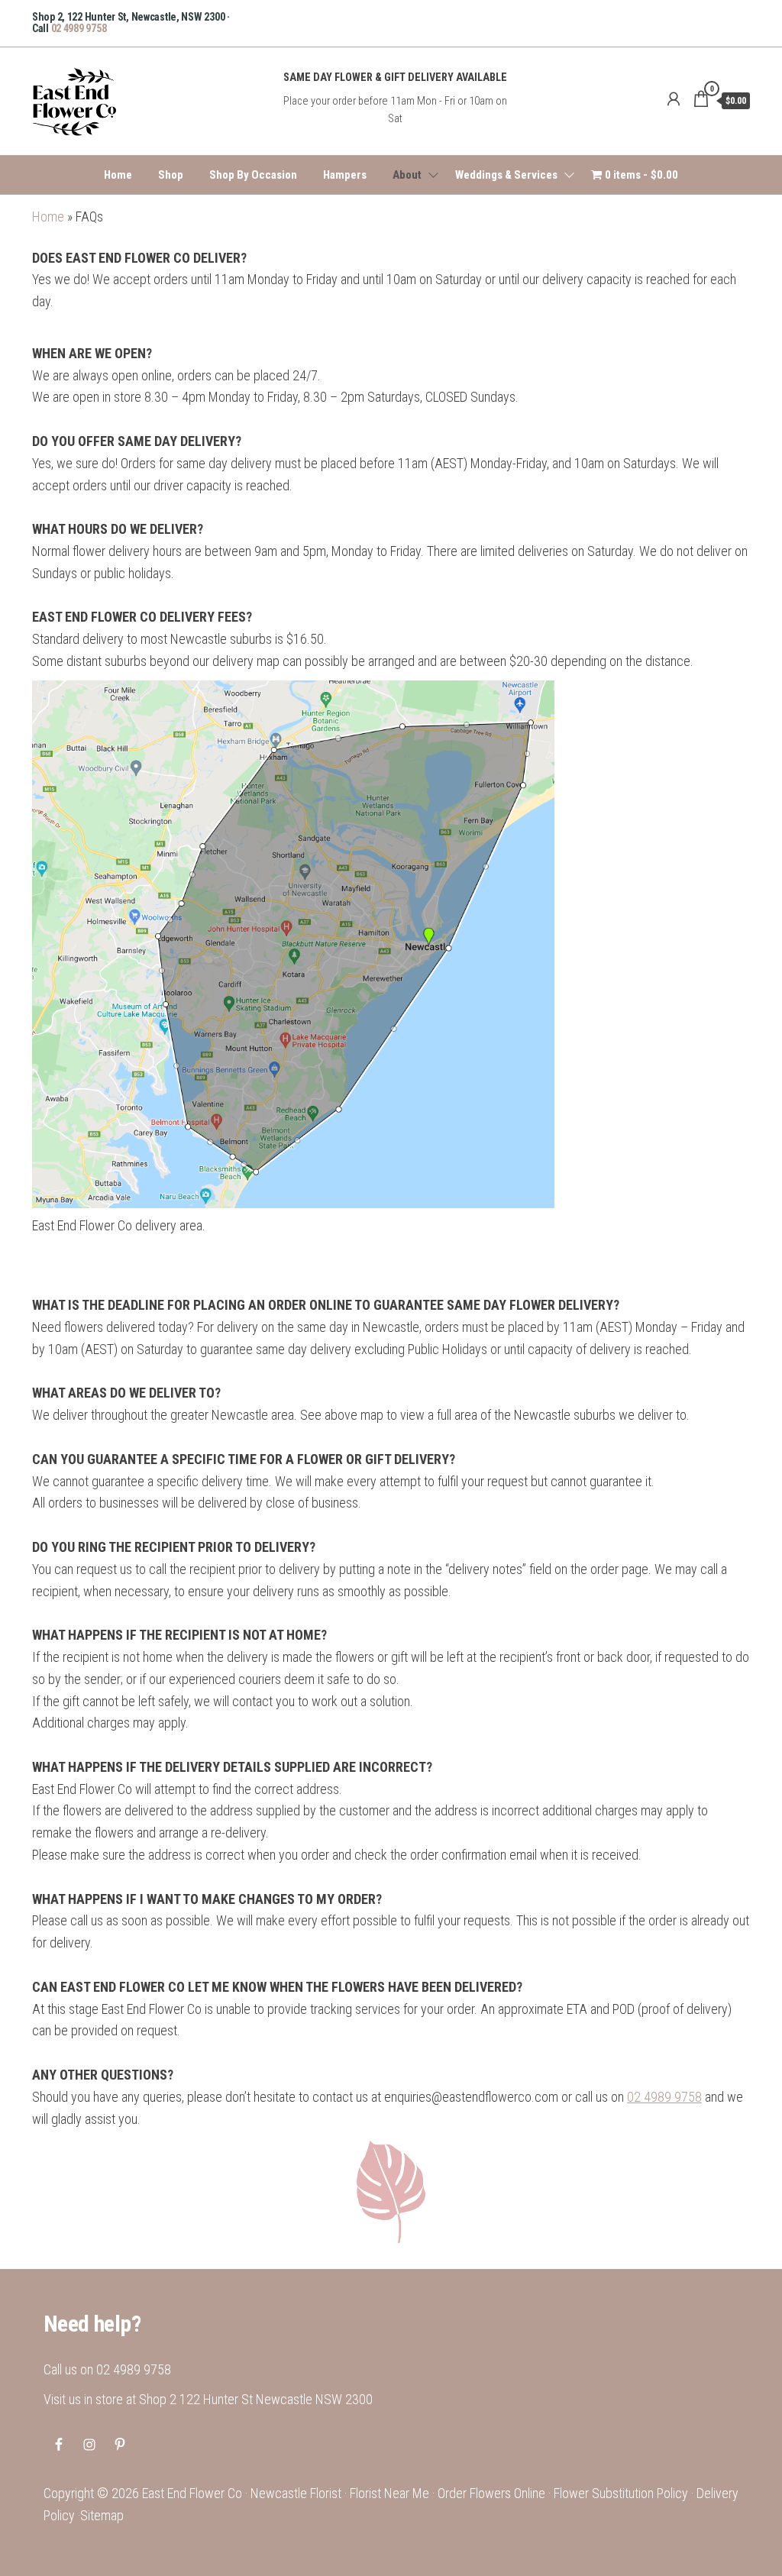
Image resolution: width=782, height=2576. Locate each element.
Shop (171, 175)
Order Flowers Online (491, 2493)
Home (118, 175)
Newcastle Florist (296, 2493)
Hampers (345, 175)
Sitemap (102, 2515)
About (407, 175)
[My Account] (674, 99)
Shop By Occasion (253, 175)
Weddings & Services (506, 175)
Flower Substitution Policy (621, 2493)
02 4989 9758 (79, 28)
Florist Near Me (389, 2493)
